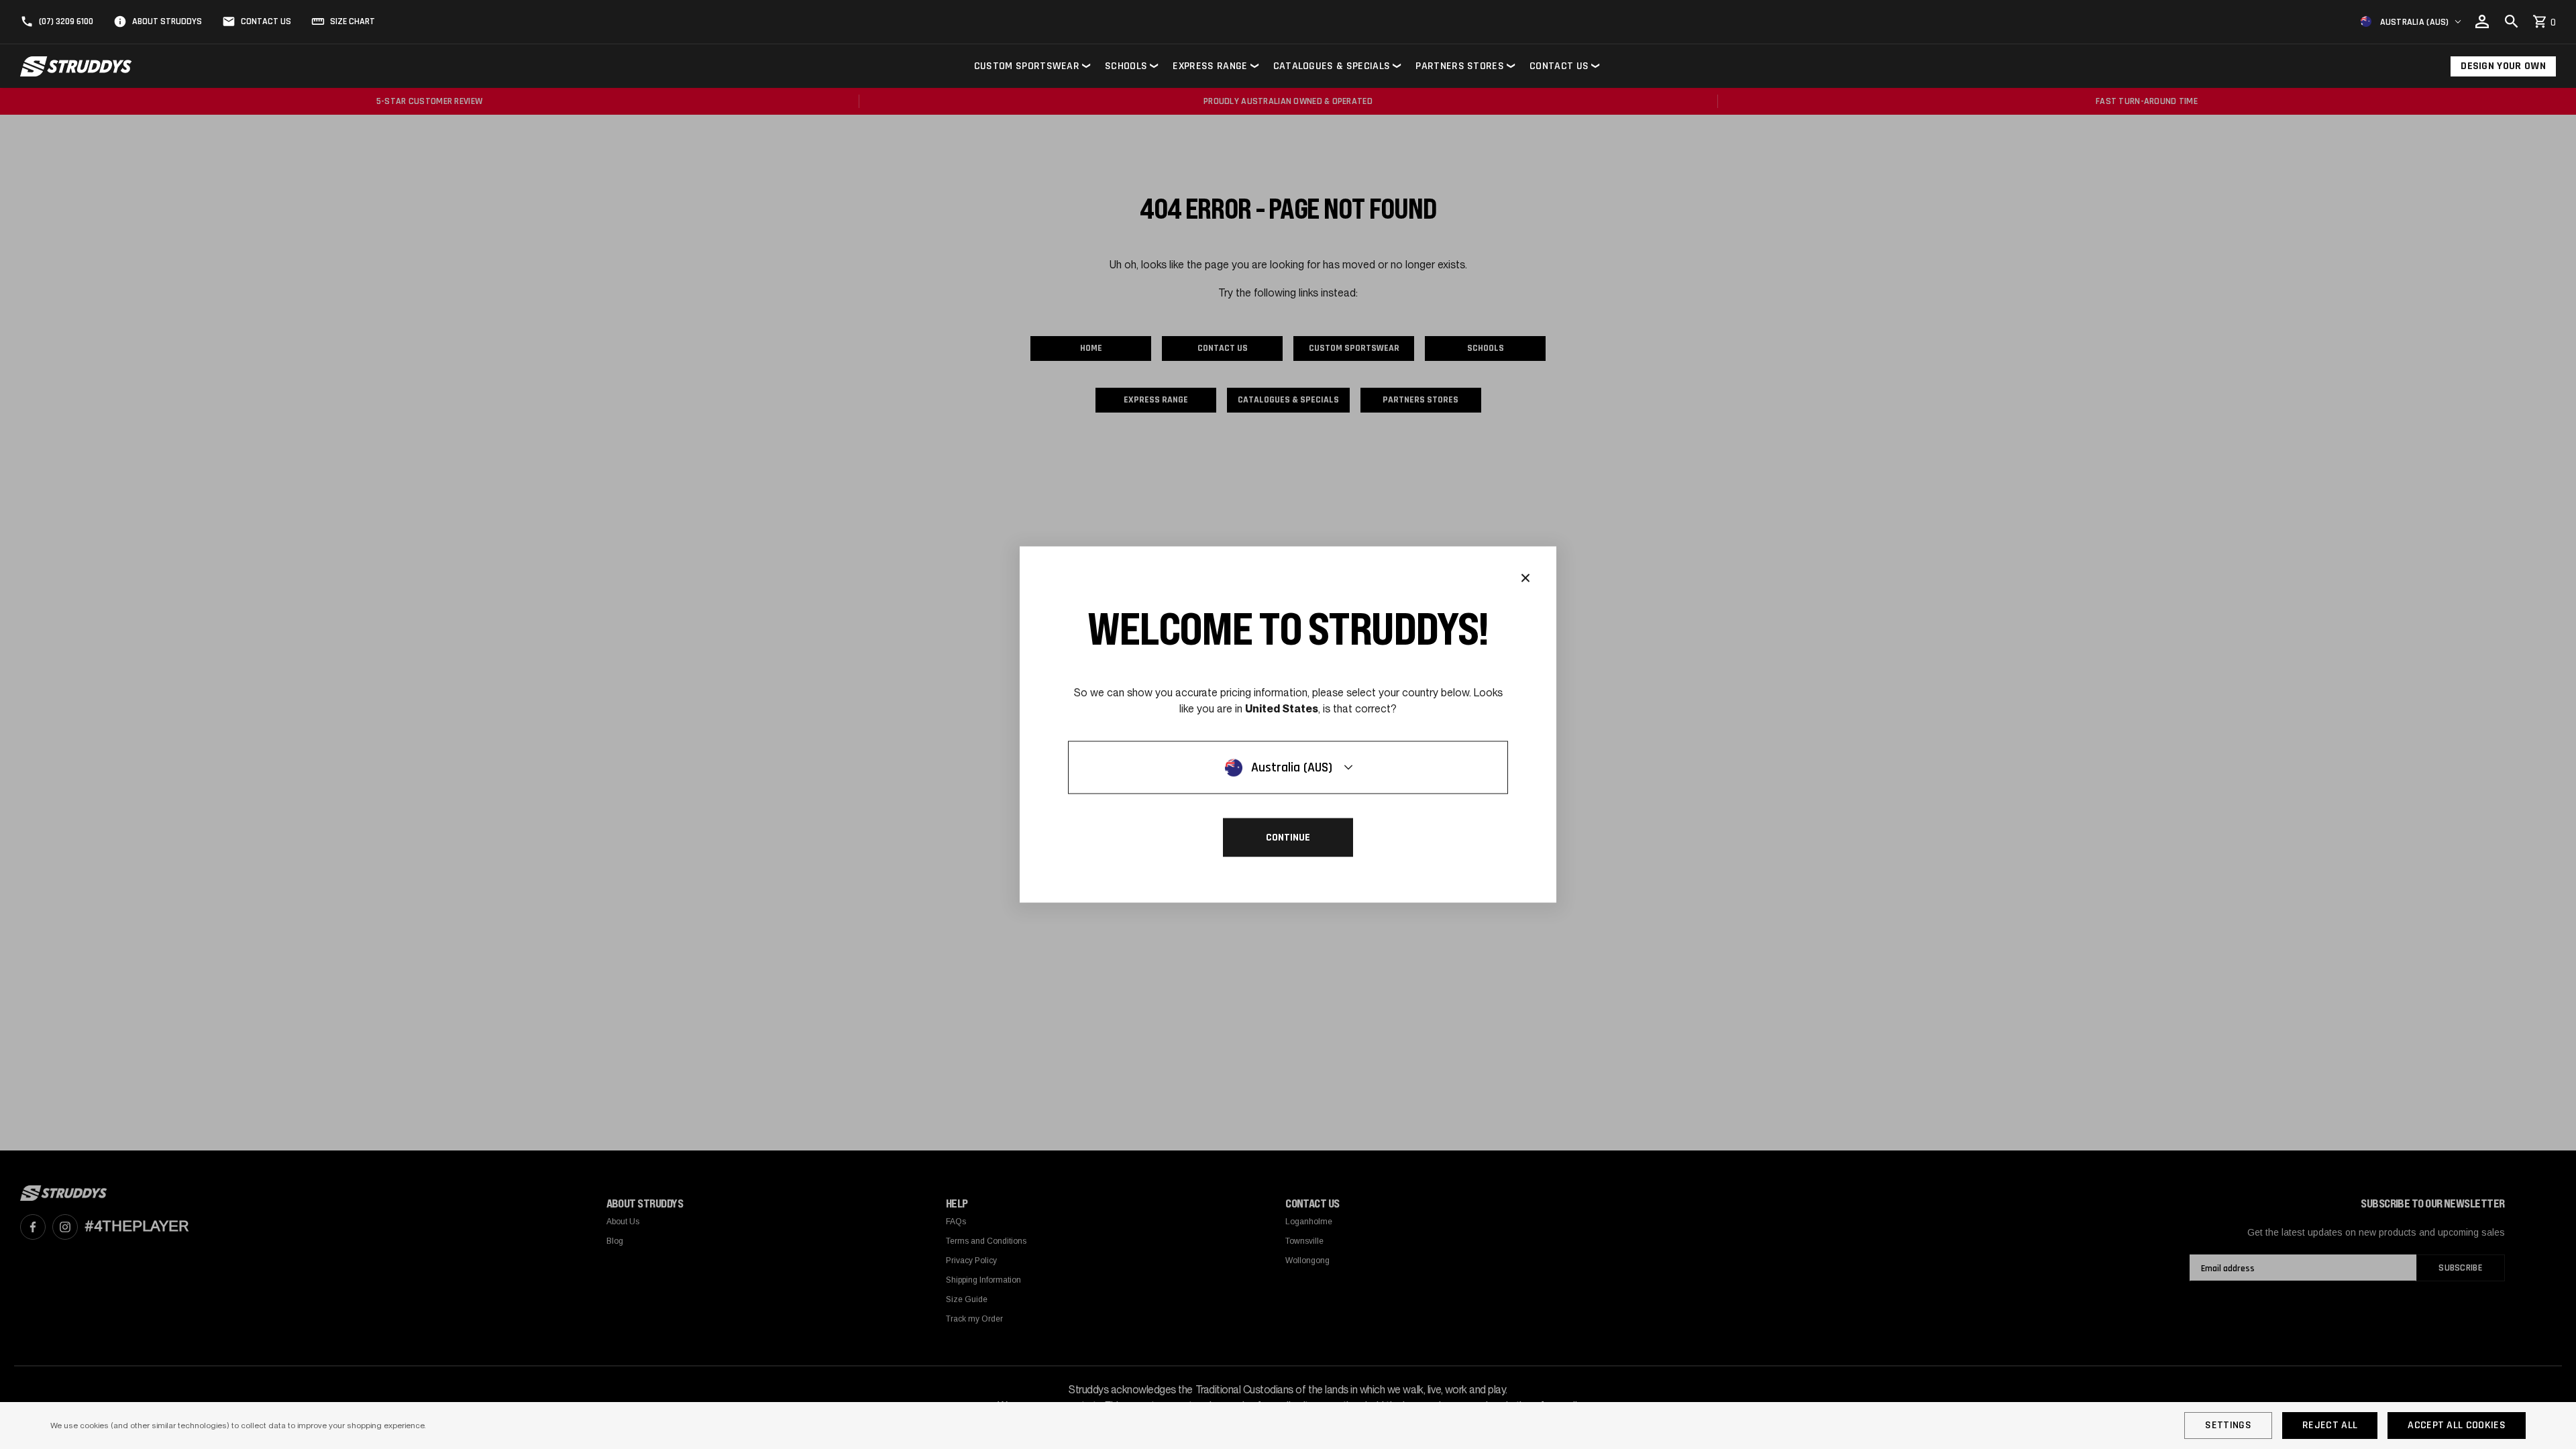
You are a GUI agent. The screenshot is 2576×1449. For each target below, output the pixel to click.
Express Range (1210, 66)
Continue (1288, 838)
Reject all (2330, 1425)
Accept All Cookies (2457, 1425)
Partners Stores (1460, 66)
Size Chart (353, 21)
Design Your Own (2503, 66)
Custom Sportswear (1027, 66)
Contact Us (266, 21)
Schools (1126, 66)
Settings (2228, 1425)
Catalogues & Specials (1332, 66)
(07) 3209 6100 (66, 21)
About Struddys (167, 21)
